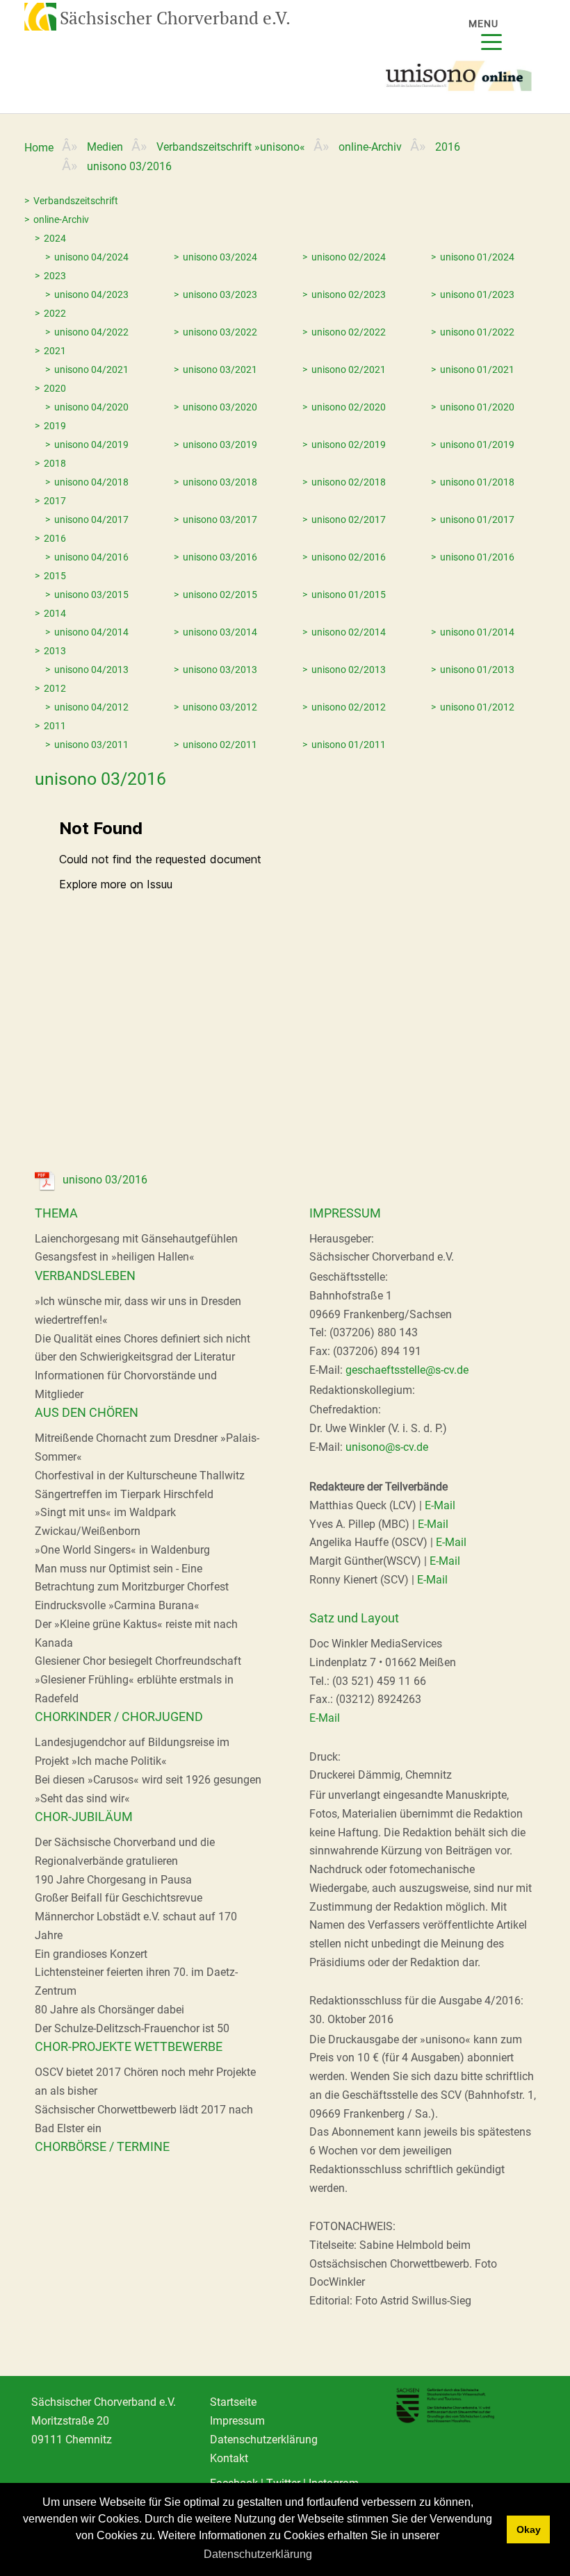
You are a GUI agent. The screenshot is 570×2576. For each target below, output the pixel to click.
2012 (55, 688)
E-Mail (440, 1505)
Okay (529, 2529)
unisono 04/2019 (91, 444)
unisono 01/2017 (477, 520)
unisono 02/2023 (349, 294)
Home (39, 148)
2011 (55, 726)
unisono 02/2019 (349, 444)
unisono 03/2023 (220, 294)
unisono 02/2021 (349, 369)
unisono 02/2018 (349, 482)
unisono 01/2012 (477, 707)
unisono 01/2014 (477, 632)
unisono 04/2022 (91, 332)
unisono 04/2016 (91, 557)
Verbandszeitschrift (76, 201)
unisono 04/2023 (91, 294)
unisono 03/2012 (220, 707)
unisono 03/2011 (91, 745)
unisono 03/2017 (220, 520)
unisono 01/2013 (477, 670)
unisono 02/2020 (349, 407)
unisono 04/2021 (91, 369)
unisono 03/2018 (220, 482)
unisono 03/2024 (220, 257)
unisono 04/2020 (91, 407)
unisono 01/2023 (477, 294)
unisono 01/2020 (477, 407)
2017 (55, 501)
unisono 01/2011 (349, 745)
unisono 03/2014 (220, 632)
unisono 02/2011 (220, 745)
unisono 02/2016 (349, 557)
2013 (55, 651)
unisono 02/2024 (349, 257)
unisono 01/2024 (477, 257)
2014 (55, 613)
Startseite (233, 2402)
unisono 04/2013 (91, 670)
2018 (55, 463)
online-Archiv (370, 147)
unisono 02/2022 (349, 332)
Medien (105, 147)
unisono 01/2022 (477, 332)
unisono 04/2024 (91, 257)
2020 (55, 388)
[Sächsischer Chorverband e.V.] (33, 15)
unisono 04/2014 (91, 632)
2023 (55, 276)
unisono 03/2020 (220, 407)
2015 (55, 576)
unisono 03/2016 (220, 557)
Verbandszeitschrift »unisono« (231, 147)
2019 (55, 426)
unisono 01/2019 (477, 444)
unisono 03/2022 (220, 332)
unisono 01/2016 (477, 557)
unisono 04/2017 (91, 520)
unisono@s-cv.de (387, 1447)
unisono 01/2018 (477, 482)
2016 (448, 147)
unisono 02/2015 (220, 595)
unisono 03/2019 (220, 444)
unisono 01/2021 (477, 369)
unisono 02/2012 (349, 707)
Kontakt (229, 2458)
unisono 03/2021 (220, 369)
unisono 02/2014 (349, 632)
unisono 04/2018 (91, 482)
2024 (55, 238)
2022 (55, 313)
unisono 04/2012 (91, 707)
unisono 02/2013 (349, 670)
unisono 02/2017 (349, 520)
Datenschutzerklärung (258, 2554)
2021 (55, 351)
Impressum (237, 2421)
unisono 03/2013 (220, 670)
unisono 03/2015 (91, 595)
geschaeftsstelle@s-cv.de (407, 1370)
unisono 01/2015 (349, 595)
